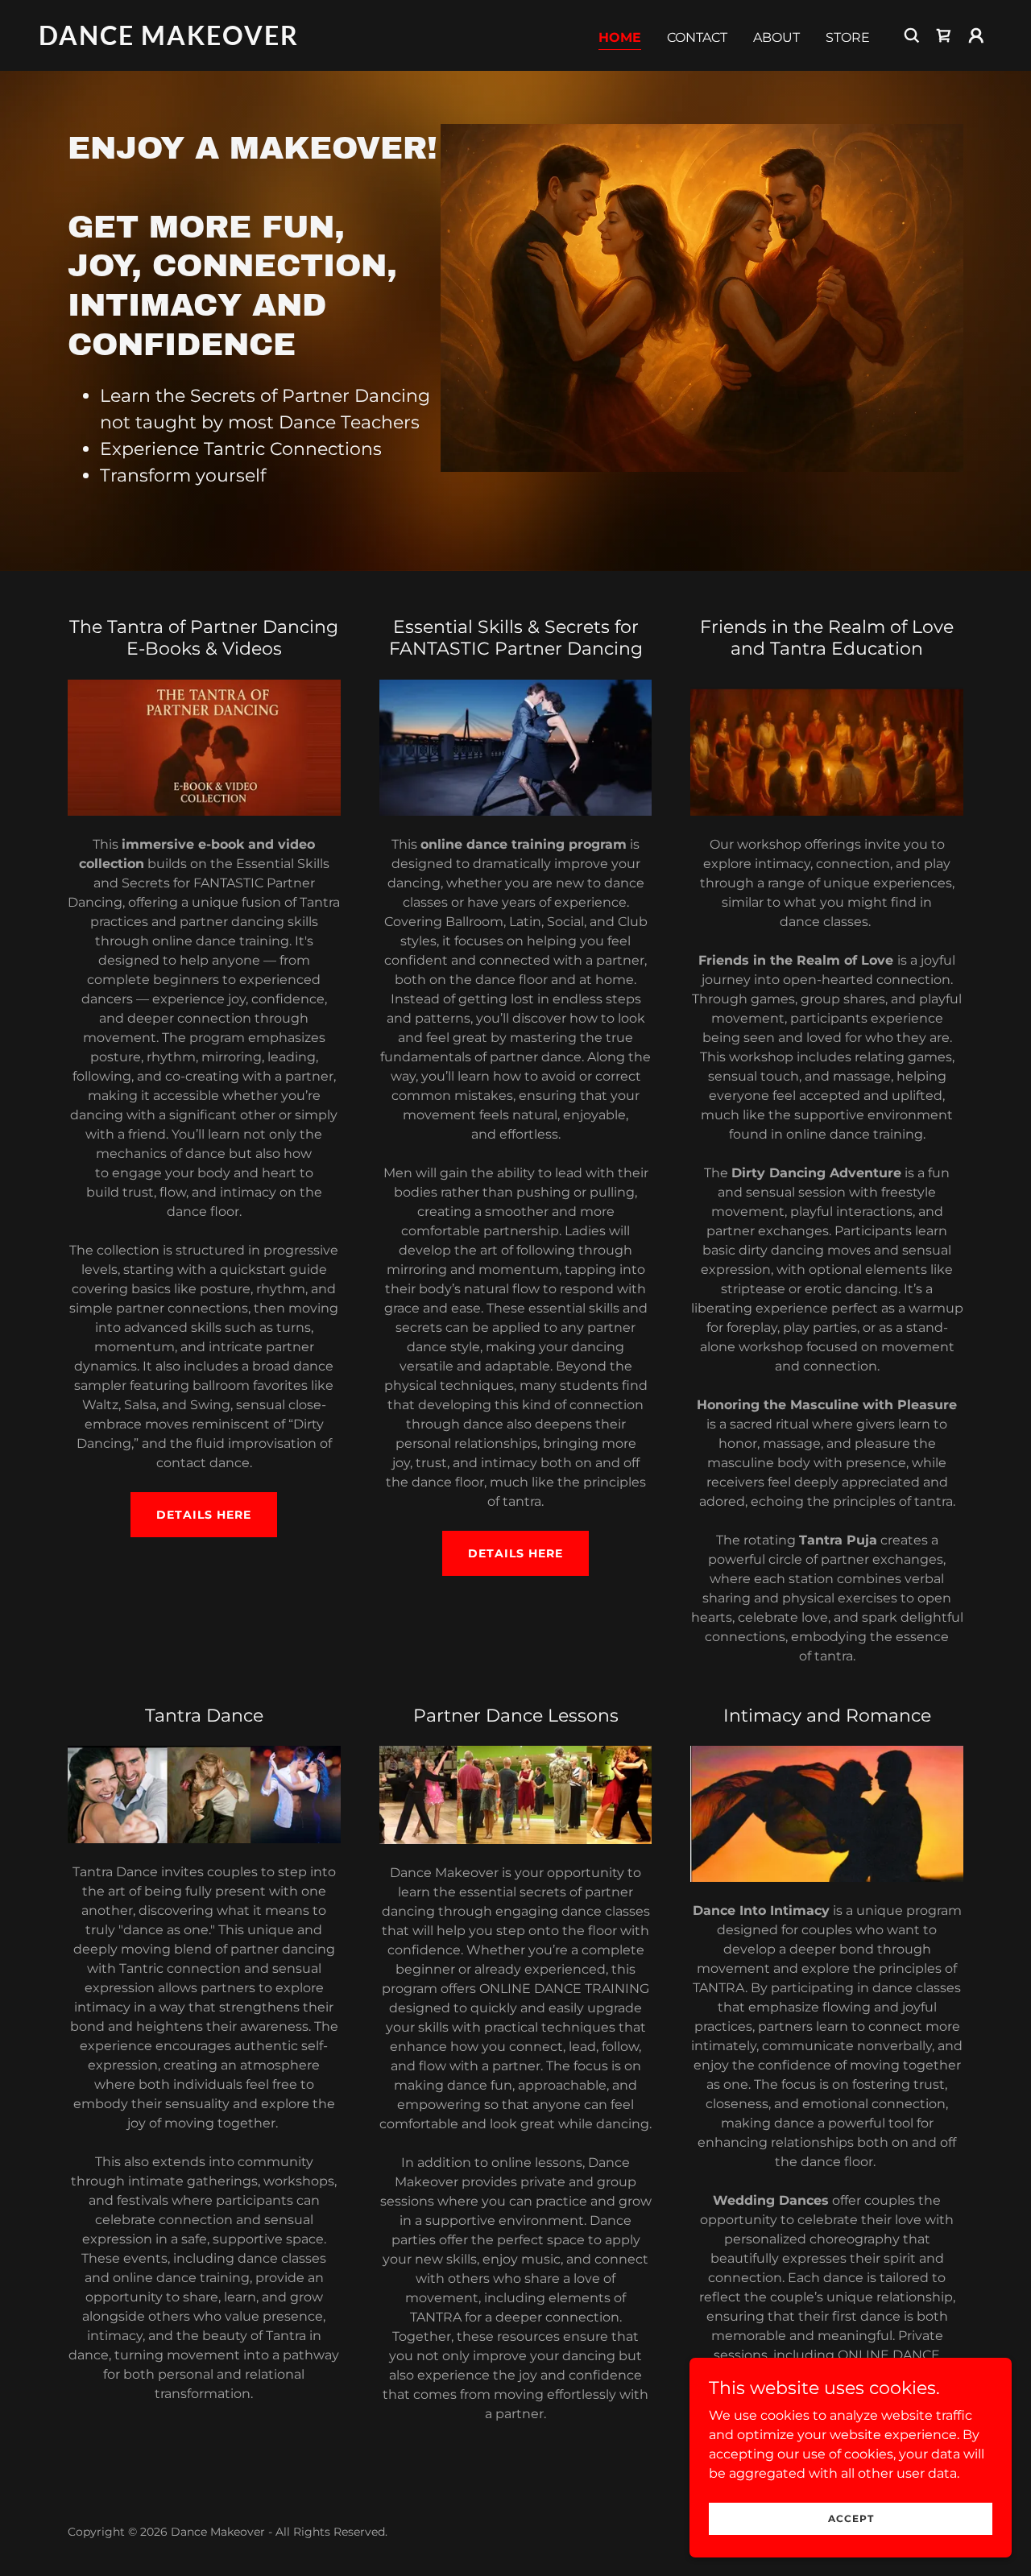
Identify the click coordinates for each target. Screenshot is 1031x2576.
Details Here (515, 1553)
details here (204, 1515)
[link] (172, 41)
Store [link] (848, 37)
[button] (976, 35)
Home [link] (620, 37)
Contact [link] (697, 37)
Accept (851, 2518)
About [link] (776, 37)
